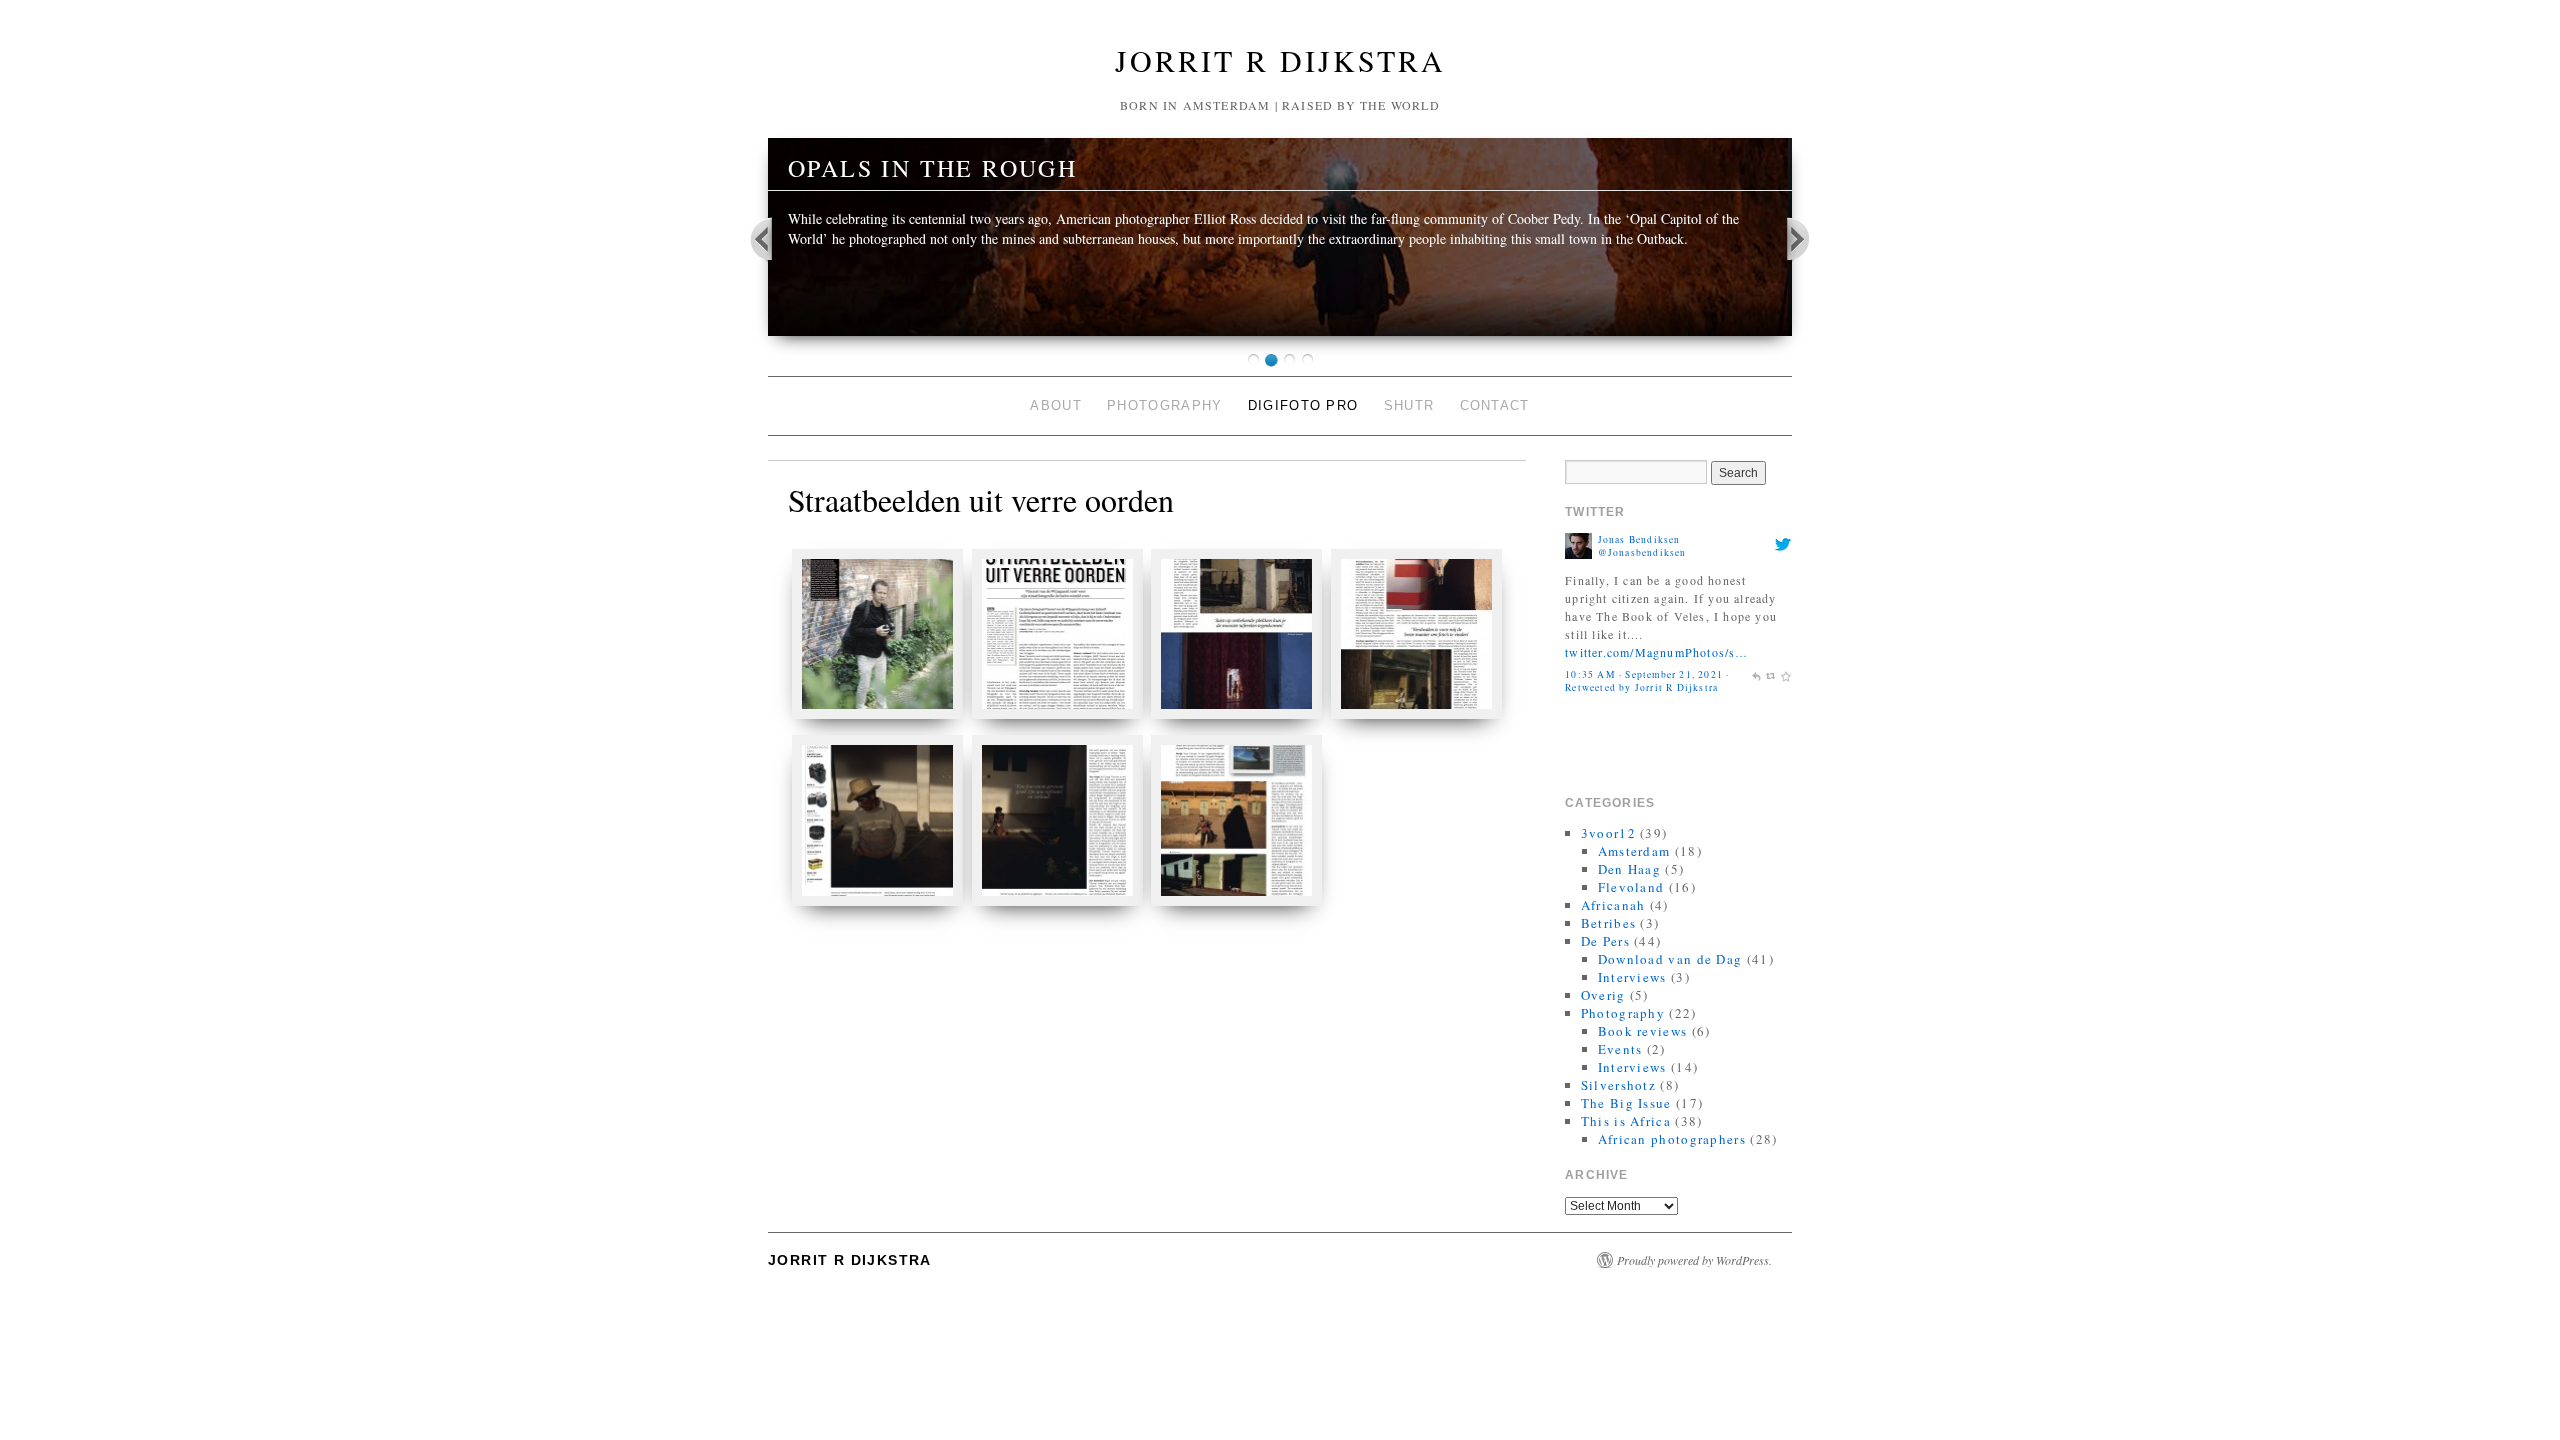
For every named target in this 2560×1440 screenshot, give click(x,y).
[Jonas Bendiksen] (1578, 544)
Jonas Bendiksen (1639, 539)
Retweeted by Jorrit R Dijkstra (1641, 687)
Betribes (1608, 923)
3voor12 (1608, 833)
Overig (1603, 995)
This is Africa (1626, 1121)
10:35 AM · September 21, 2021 (1644, 674)
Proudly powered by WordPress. (1694, 1260)
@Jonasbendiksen (1642, 552)
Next (1787, 238)
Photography (1164, 405)
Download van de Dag (1670, 959)
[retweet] (1771, 674)
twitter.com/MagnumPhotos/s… (1656, 652)
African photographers (1672, 1139)
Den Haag (1629, 869)
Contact (1495, 405)
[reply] (1756, 674)
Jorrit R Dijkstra (1280, 60)
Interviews (1632, 977)
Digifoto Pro (1303, 405)
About (1056, 405)
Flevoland (1631, 887)
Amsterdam (1634, 851)
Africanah (1613, 905)
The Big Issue (1626, 1103)
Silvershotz (1618, 1085)
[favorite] (1786, 674)
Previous (774, 238)
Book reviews (1643, 1031)
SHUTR (1409, 405)
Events (1620, 1049)
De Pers (1605, 941)
